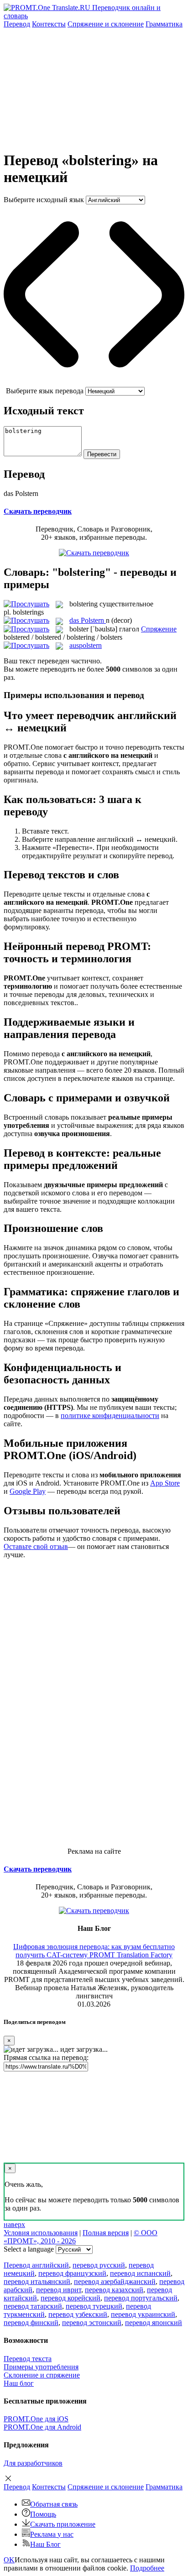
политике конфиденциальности (110, 1416)
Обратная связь (54, 2504)
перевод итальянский (37, 2281)
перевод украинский (143, 2314)
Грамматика (164, 24)
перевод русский (99, 2265)
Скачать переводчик (38, 511)
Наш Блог (45, 2544)
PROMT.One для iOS (36, 2419)
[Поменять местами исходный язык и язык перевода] (94, 383)
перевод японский (154, 2323)
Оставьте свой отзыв (36, 1546)
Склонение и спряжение (42, 2375)
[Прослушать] (26, 604)
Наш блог (19, 2383)
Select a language (29, 2249)
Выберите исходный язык (44, 200)
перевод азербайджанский (115, 2281)
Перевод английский (36, 2265)
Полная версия (106, 2233)
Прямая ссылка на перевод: (46, 2057)
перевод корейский (70, 2298)
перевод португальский (141, 2298)
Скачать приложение (63, 2524)
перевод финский (31, 2323)
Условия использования (41, 2233)
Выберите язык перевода (45, 391)
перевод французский (72, 2273)
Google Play (28, 1491)
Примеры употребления (41, 2367)
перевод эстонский (92, 2323)
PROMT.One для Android (42, 2427)
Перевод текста (28, 2359)
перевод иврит (59, 2290)
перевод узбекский (78, 2314)
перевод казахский (114, 2290)
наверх (14, 2224)
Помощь (43, 2514)
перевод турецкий (94, 2306)
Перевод (17, 24)
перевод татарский (33, 2306)
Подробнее (147, 2568)
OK (9, 2560)
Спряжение (106, 24)
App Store (165, 1483)
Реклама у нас (52, 2534)
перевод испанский (140, 2273)
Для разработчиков (33, 2463)
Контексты (49, 24)
